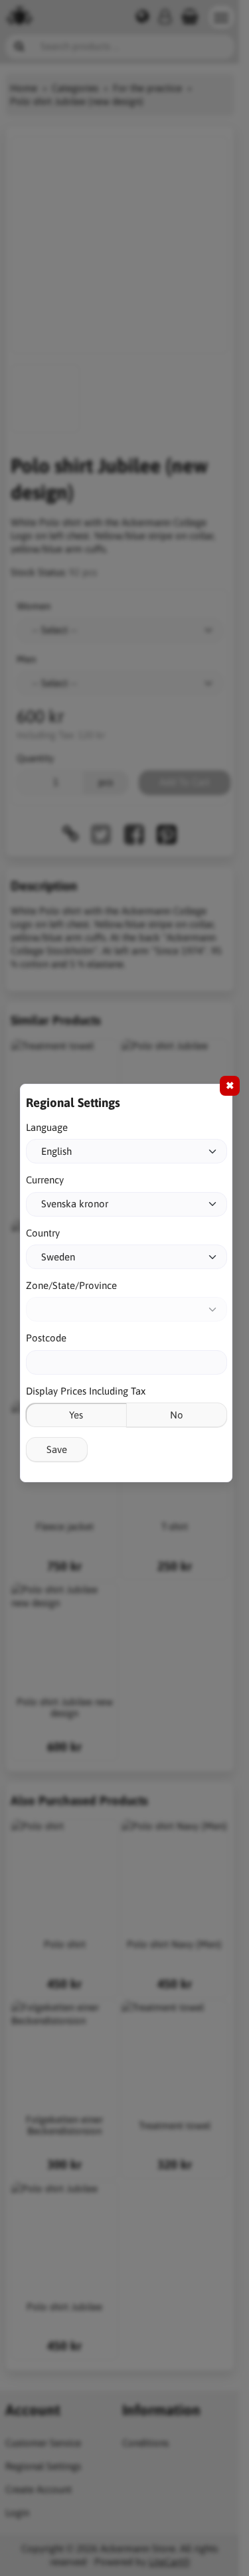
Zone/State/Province (71, 1285)
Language (47, 1127)
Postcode (46, 1338)
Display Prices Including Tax (86, 1391)
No (177, 1415)
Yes (76, 1415)
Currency (45, 1180)
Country (43, 1233)
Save (57, 1449)
